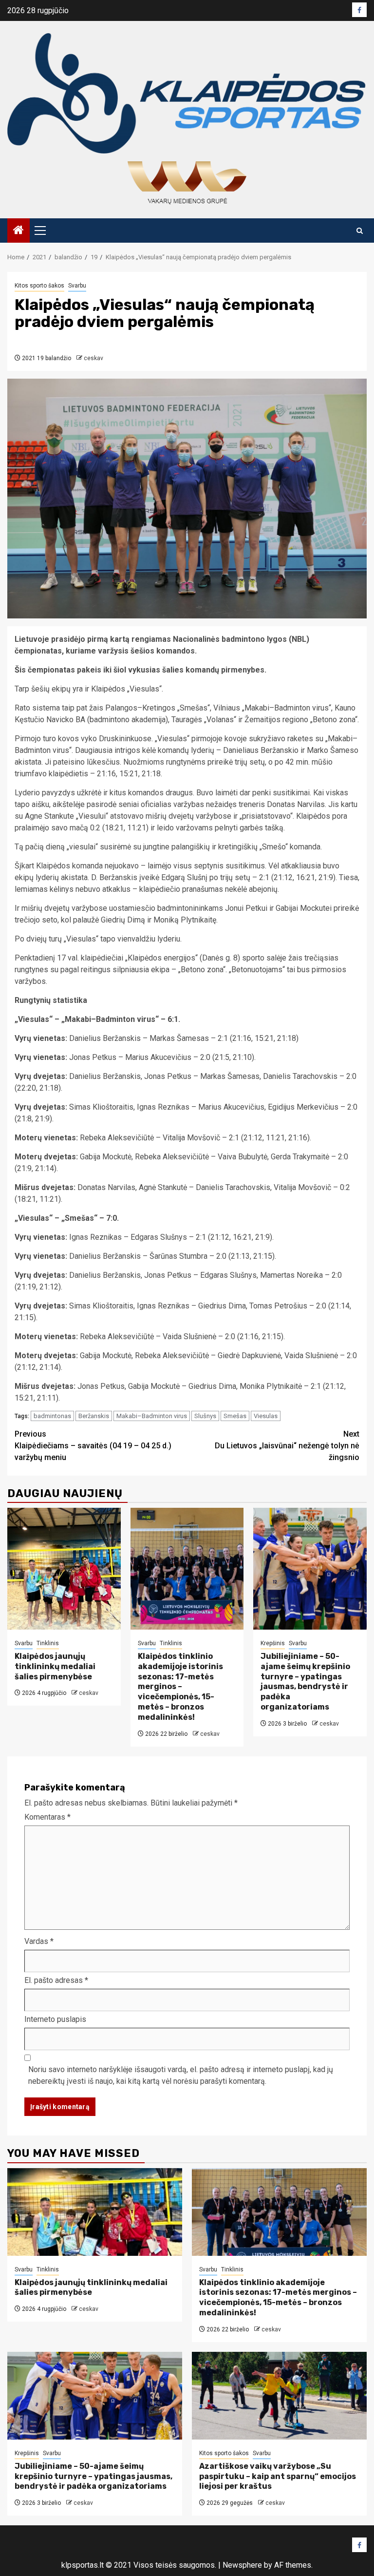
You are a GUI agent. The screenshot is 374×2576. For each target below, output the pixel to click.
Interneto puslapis (55, 2019)
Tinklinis (48, 1643)
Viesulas (266, 1416)
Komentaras (47, 1817)
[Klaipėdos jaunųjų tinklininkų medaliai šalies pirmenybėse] (64, 1569)
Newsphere (242, 2565)
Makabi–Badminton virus (152, 1416)
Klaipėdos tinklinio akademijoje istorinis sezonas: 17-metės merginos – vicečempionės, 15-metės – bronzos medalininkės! (180, 1687)
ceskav (93, 358)
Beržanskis (94, 1416)
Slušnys (205, 1416)
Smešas (235, 1416)
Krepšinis (273, 1643)
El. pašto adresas (56, 1980)
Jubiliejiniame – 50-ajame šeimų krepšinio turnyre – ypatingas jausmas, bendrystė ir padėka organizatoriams (305, 1682)
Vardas (39, 1941)
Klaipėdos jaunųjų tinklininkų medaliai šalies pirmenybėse (55, 1666)
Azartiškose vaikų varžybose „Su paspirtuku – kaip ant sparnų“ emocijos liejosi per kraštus (278, 2476)
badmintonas (52, 1416)
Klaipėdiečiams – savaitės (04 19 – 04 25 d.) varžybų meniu (93, 1446)
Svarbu (77, 286)
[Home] (19, 231)
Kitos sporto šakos (39, 286)
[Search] (360, 231)
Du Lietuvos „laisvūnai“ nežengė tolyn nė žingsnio (287, 1446)
